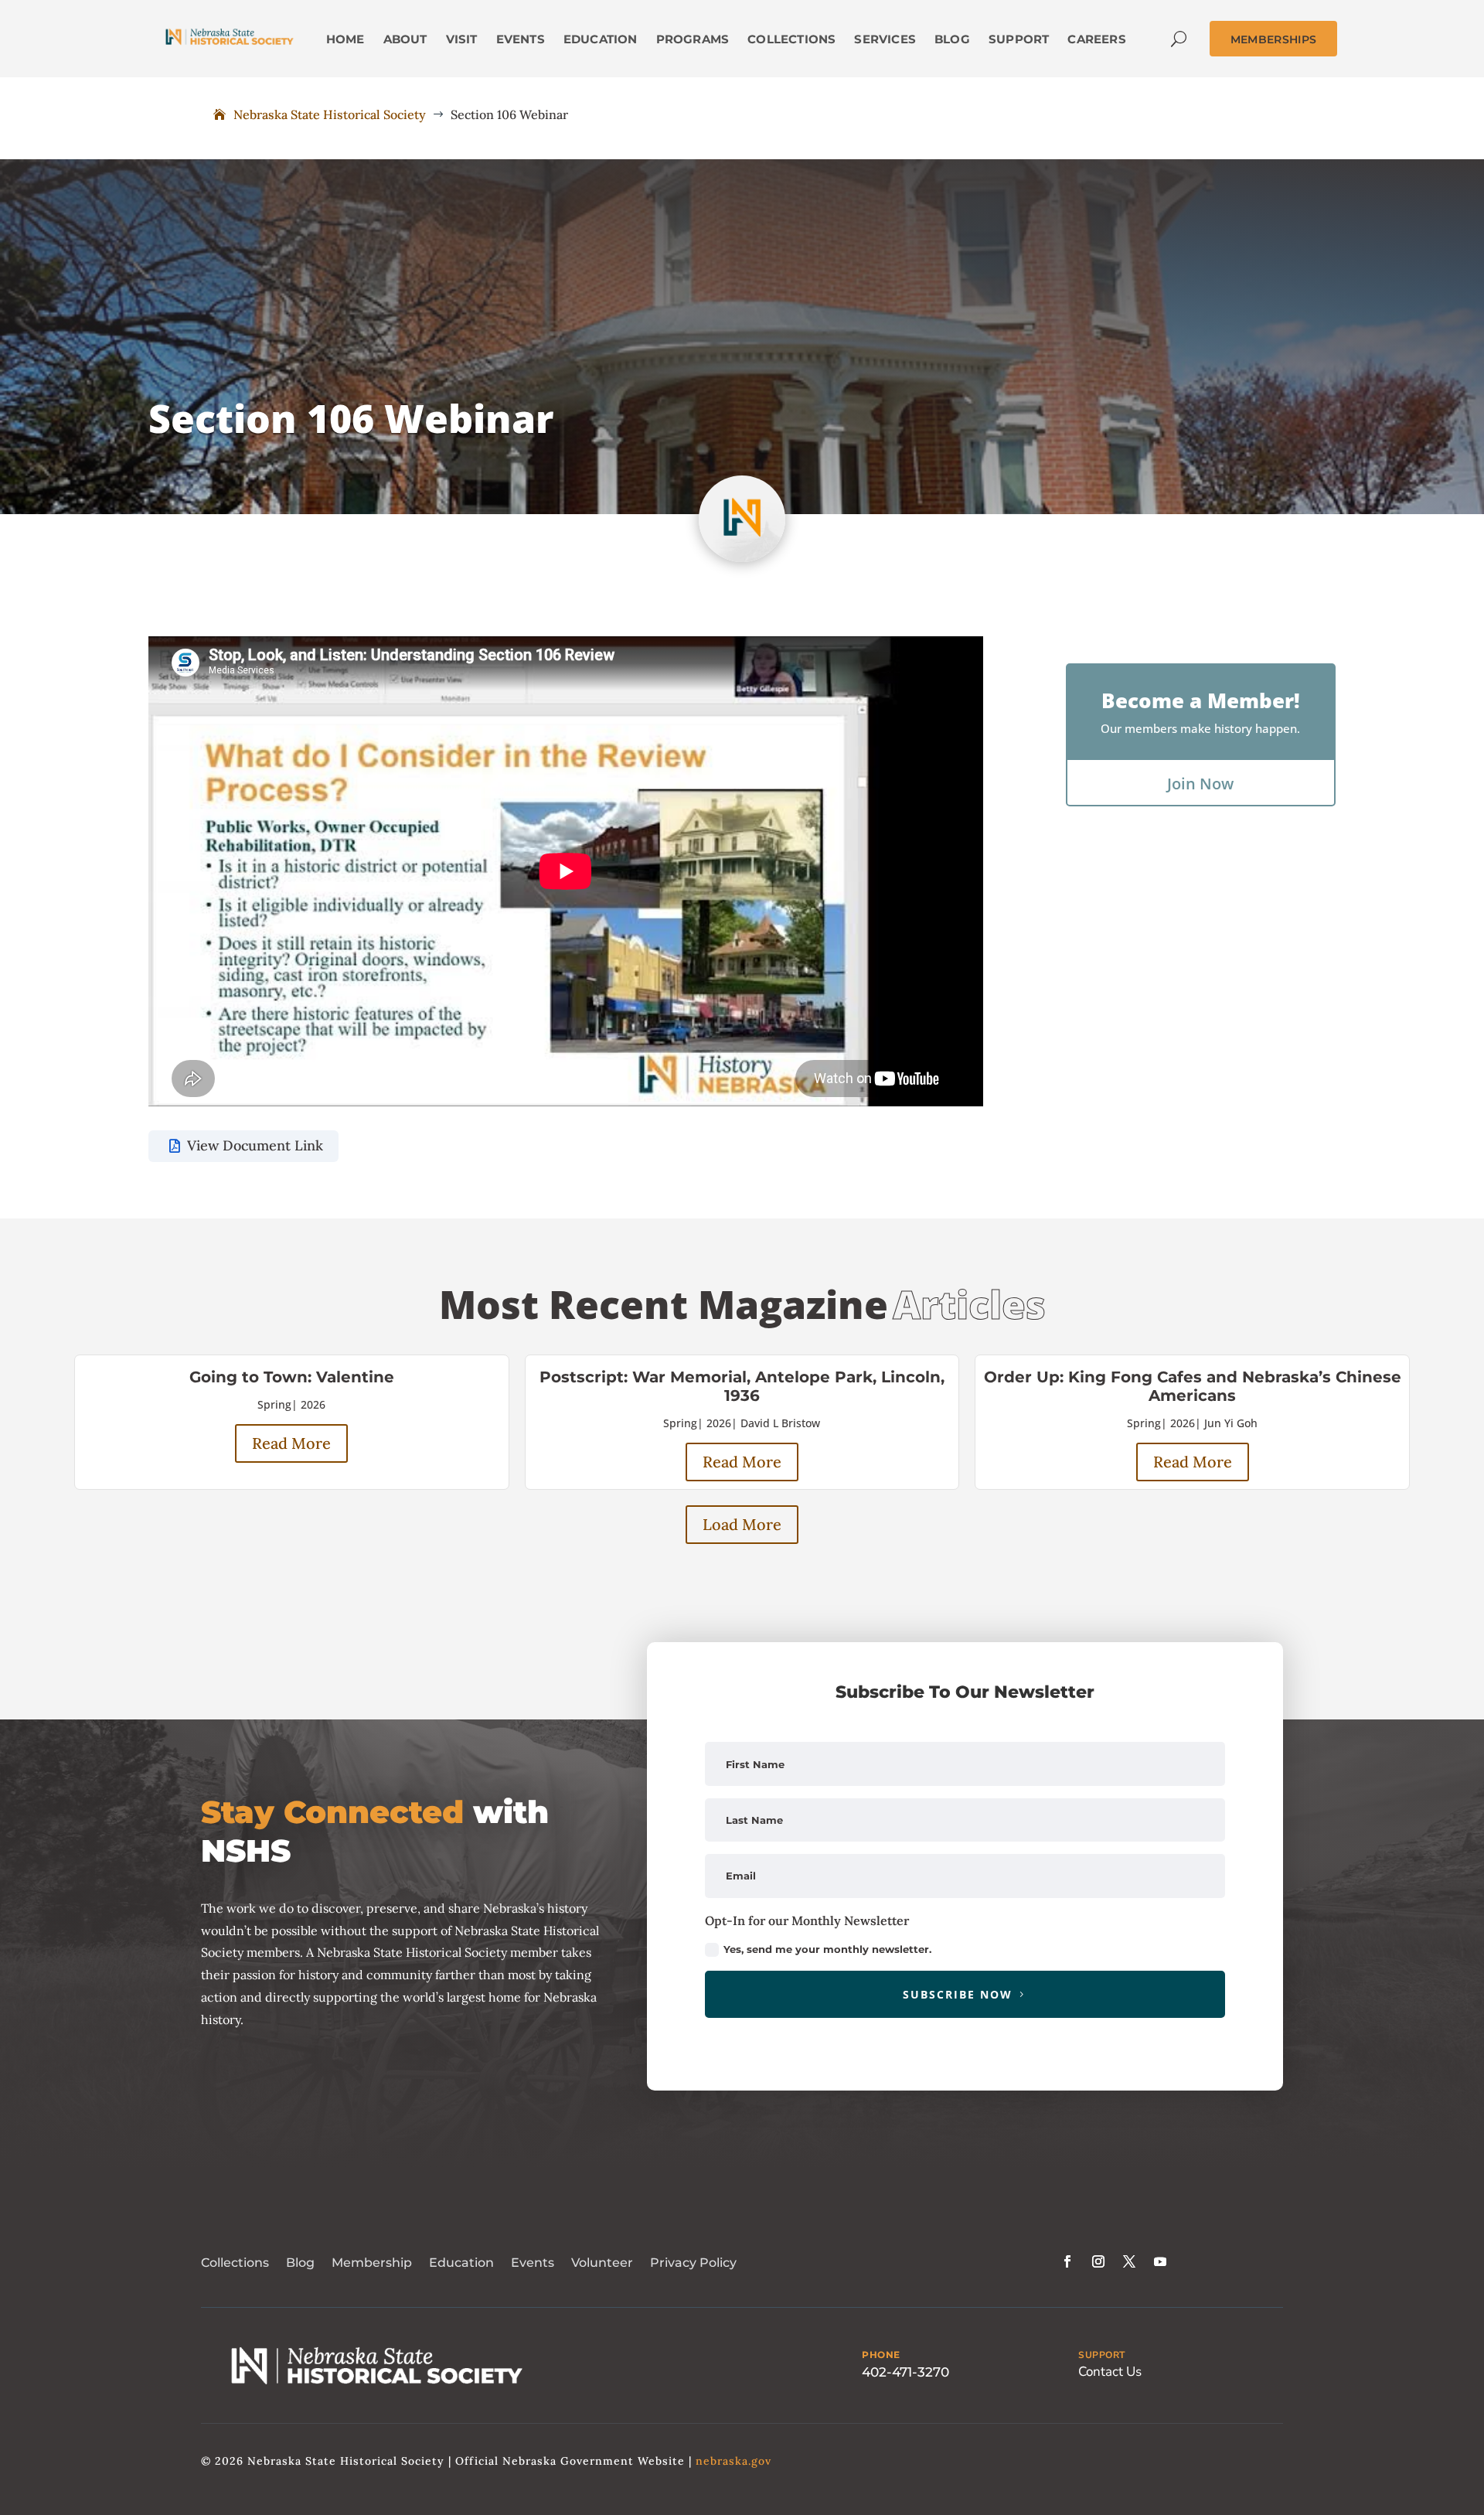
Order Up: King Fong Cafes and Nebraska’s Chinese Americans (1193, 1386)
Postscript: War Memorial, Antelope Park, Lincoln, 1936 (742, 1386)
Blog (300, 2263)
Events (533, 2263)
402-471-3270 (905, 2372)
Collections (235, 2263)
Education (461, 2263)
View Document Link (255, 1145)
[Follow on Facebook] (1067, 2261)
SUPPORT (1102, 2355)
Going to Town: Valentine (292, 1377)
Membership (372, 2263)
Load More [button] (742, 1524)
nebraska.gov (733, 2461)
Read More (291, 1443)
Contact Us (1110, 2372)
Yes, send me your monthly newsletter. (827, 1949)
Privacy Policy (693, 2263)
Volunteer (602, 2263)
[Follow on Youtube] (1160, 2261)
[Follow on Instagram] (1098, 2261)
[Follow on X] (1129, 2261)
